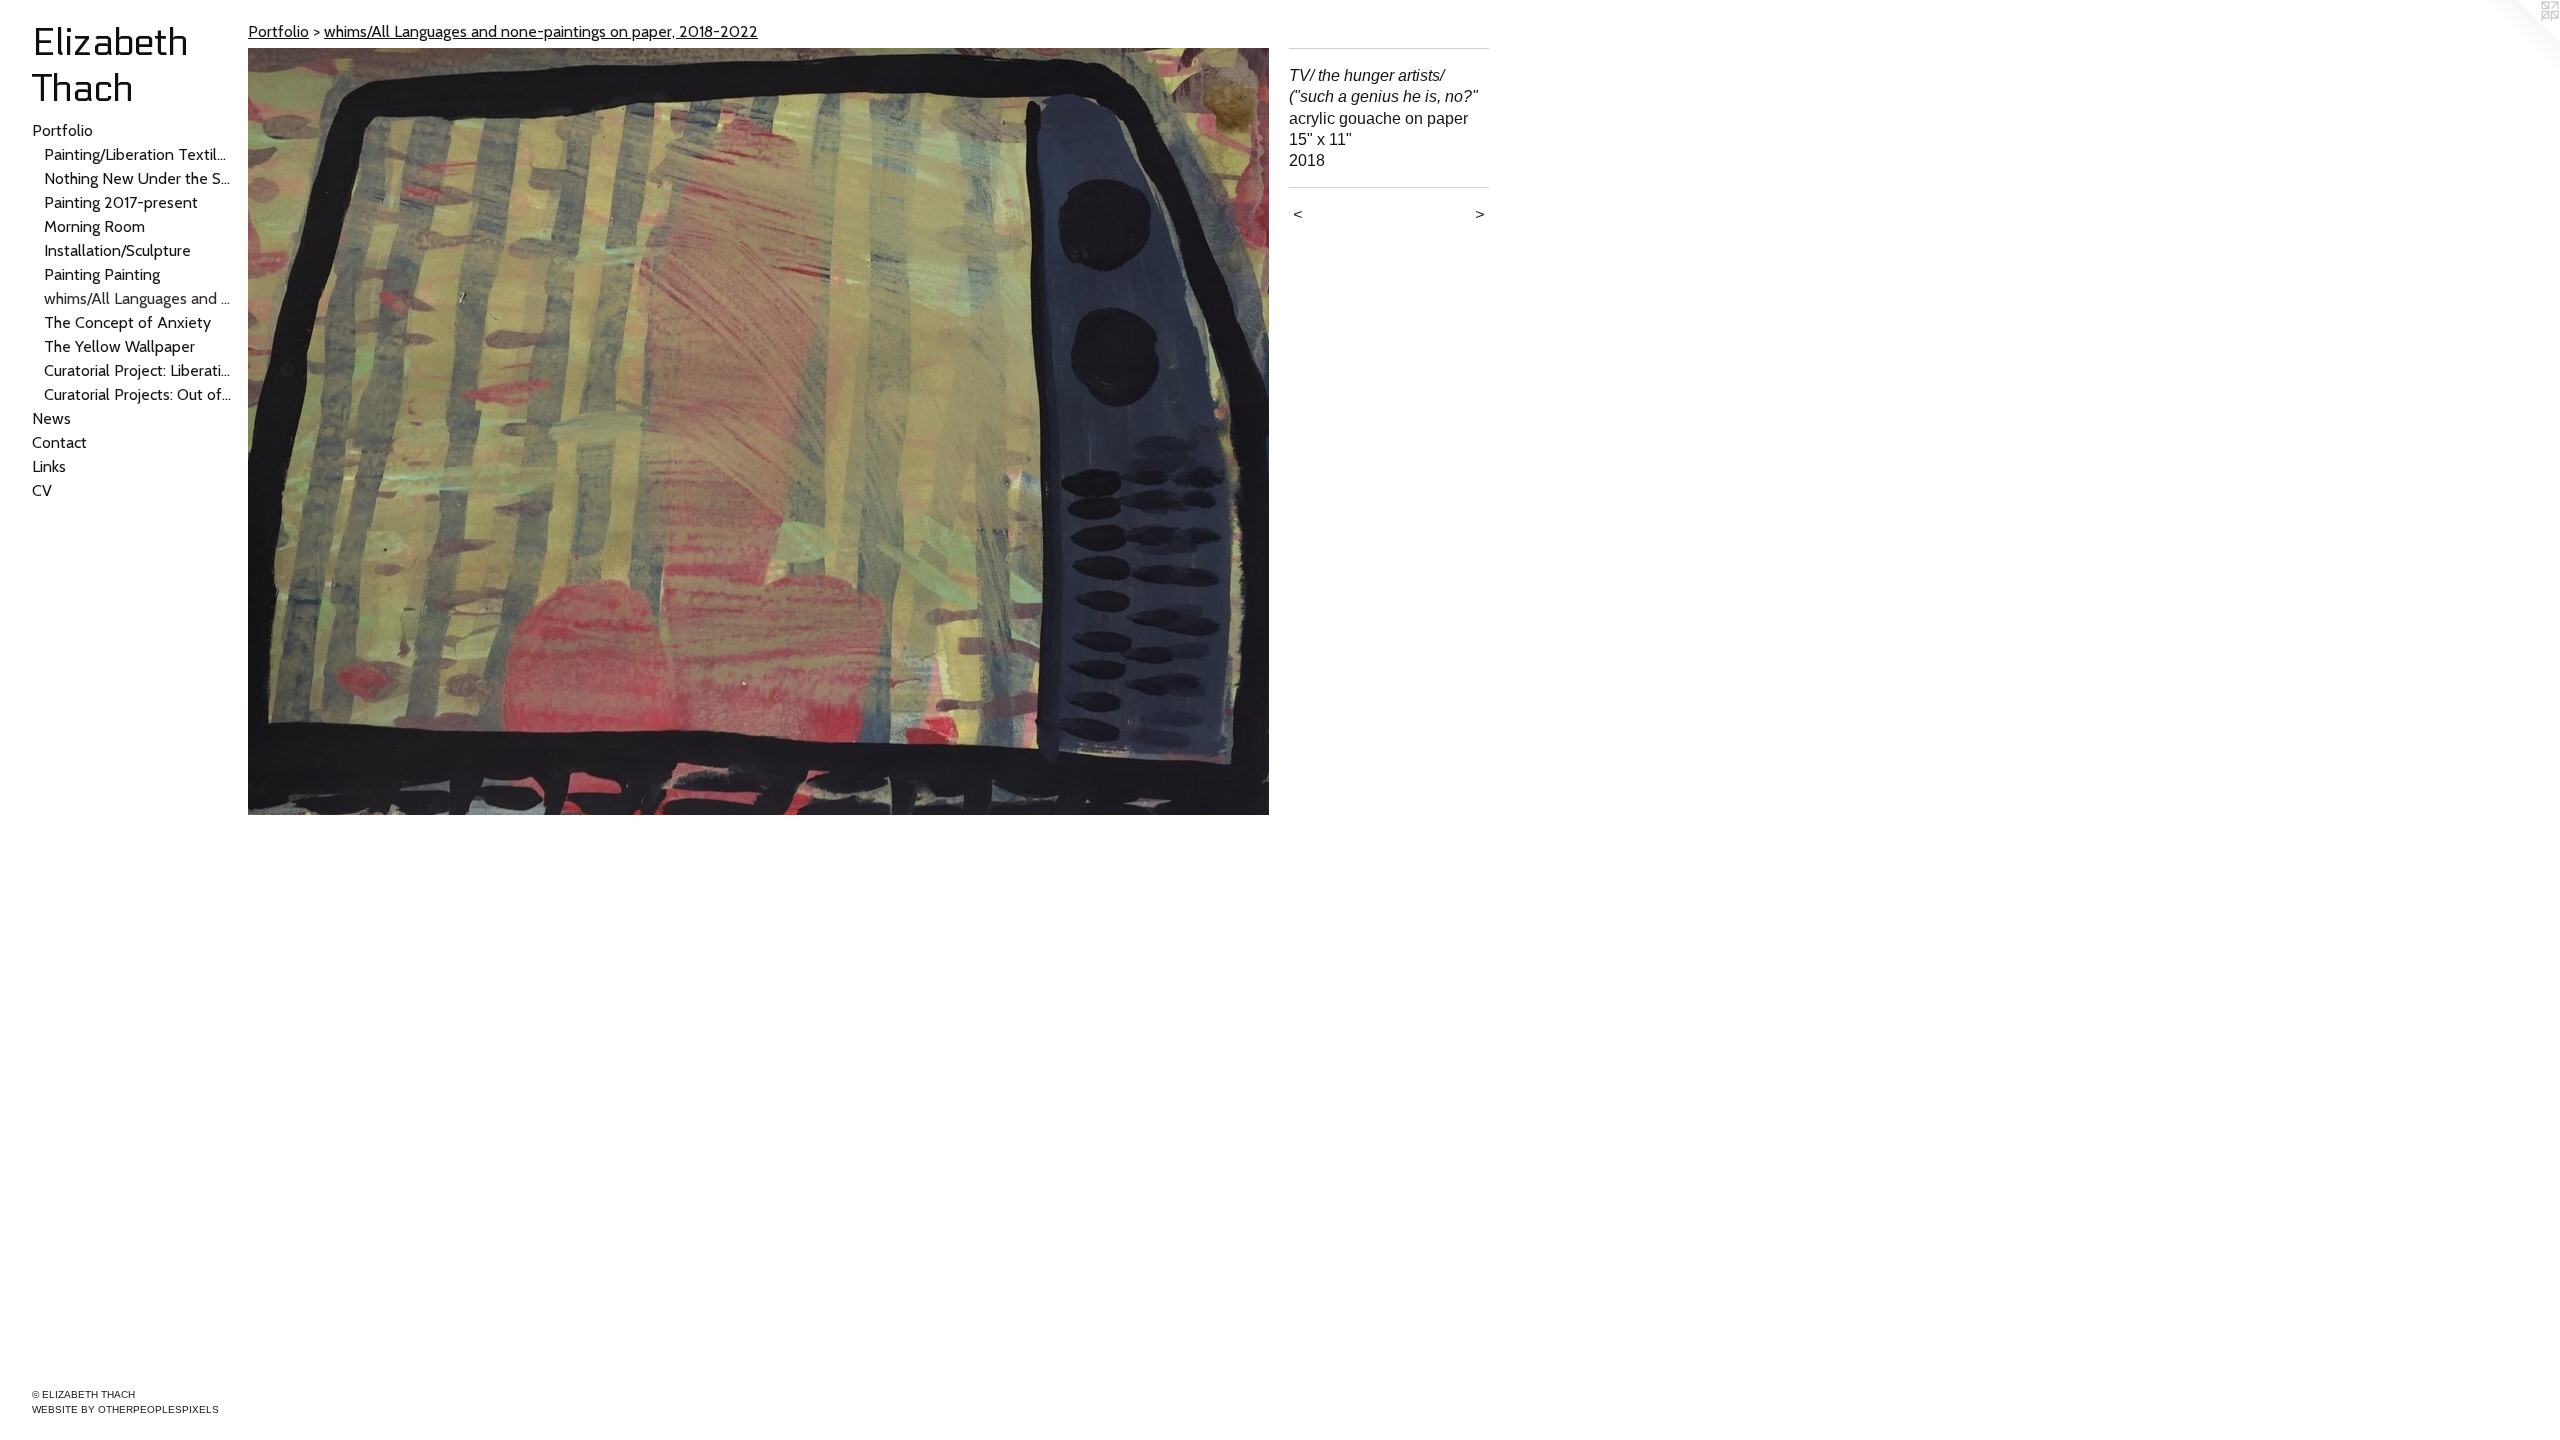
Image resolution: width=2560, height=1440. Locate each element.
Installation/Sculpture (117, 250)
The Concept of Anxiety (127, 322)
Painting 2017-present (121, 202)
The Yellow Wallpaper (119, 346)
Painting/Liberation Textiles (138, 154)
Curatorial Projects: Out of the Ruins (138, 394)
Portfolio (62, 130)
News (51, 418)
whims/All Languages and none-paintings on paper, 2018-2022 (138, 298)
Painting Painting (102, 274)
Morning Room (94, 226)
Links (49, 466)
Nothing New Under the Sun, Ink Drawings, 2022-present (138, 178)
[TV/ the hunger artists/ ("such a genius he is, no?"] (758, 431)
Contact (59, 442)
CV (42, 490)
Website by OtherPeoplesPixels (125, 1409)
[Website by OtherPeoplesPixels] (2520, 40)
